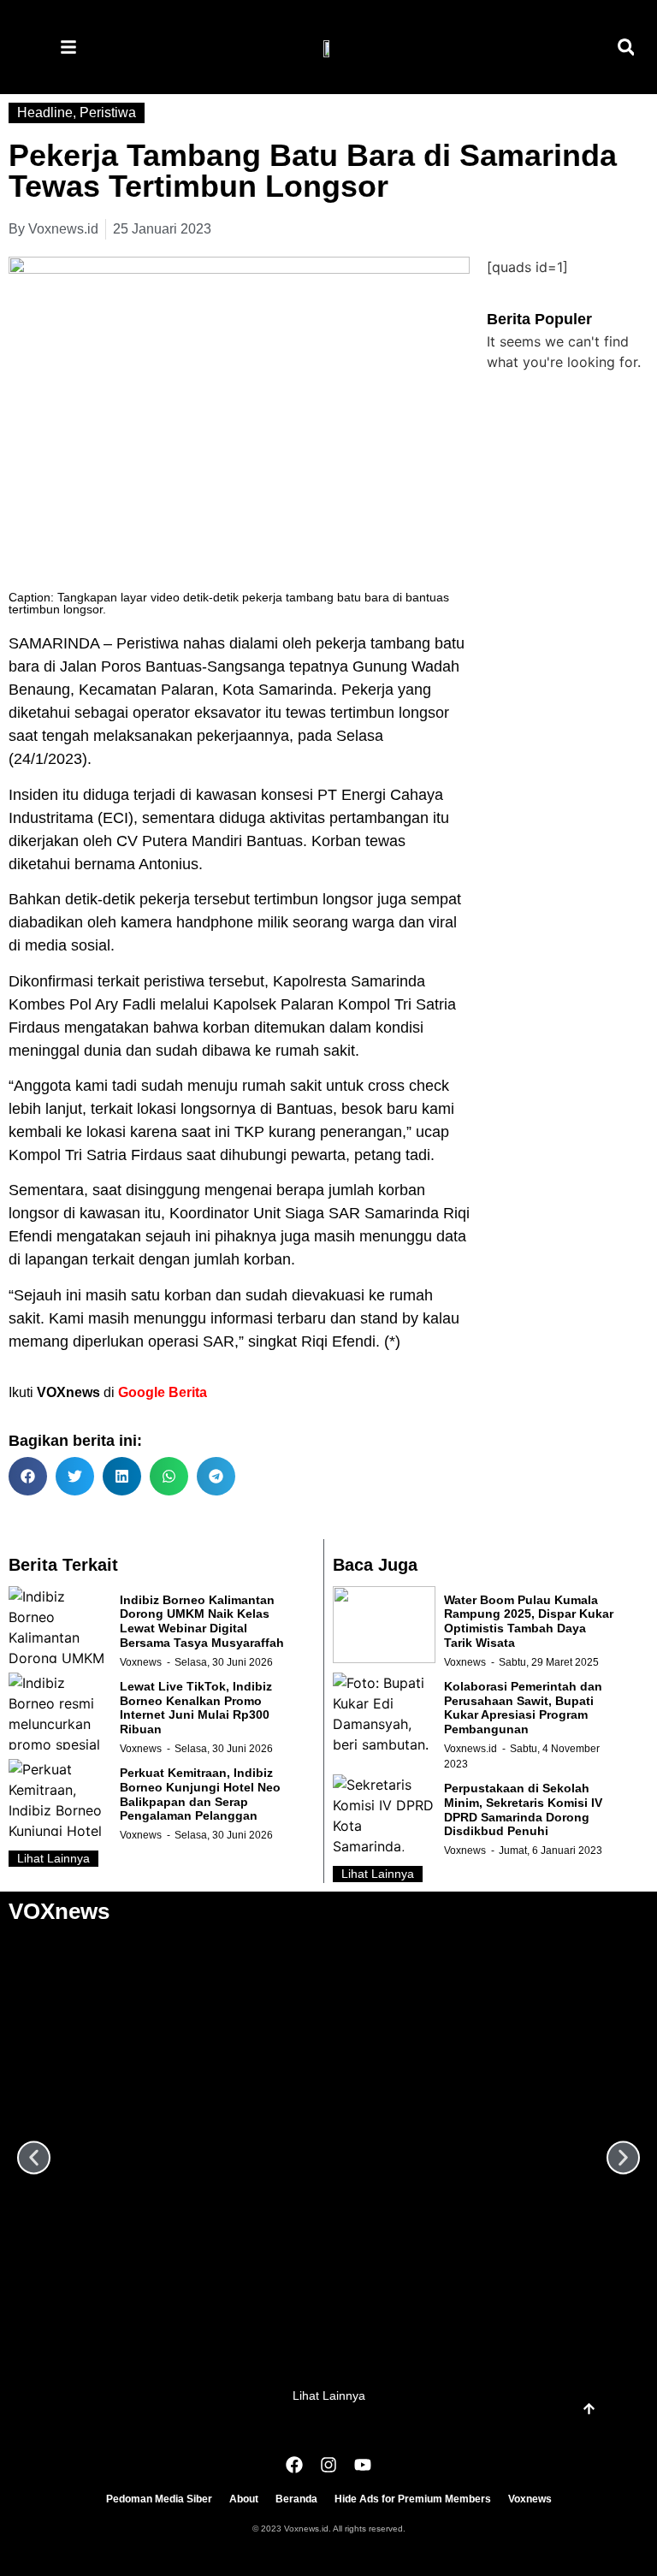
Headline (45, 113)
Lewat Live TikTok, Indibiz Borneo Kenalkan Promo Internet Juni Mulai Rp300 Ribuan (196, 1708)
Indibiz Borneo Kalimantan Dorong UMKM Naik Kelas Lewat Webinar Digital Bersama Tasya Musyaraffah (202, 1621)
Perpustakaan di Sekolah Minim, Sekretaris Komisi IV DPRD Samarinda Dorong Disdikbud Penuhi (523, 1809)
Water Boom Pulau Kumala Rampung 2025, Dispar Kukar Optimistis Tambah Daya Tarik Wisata (529, 1621)
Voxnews (141, 1662)
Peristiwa (108, 113)
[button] (626, 47)
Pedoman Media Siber (159, 2499)
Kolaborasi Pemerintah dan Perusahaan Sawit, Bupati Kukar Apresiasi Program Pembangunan (523, 1708)
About (244, 2499)
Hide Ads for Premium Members (413, 2499)
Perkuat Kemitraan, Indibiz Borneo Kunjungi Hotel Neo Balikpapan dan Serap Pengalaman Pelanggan (200, 1794)
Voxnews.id (471, 1749)
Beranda (296, 2499)
